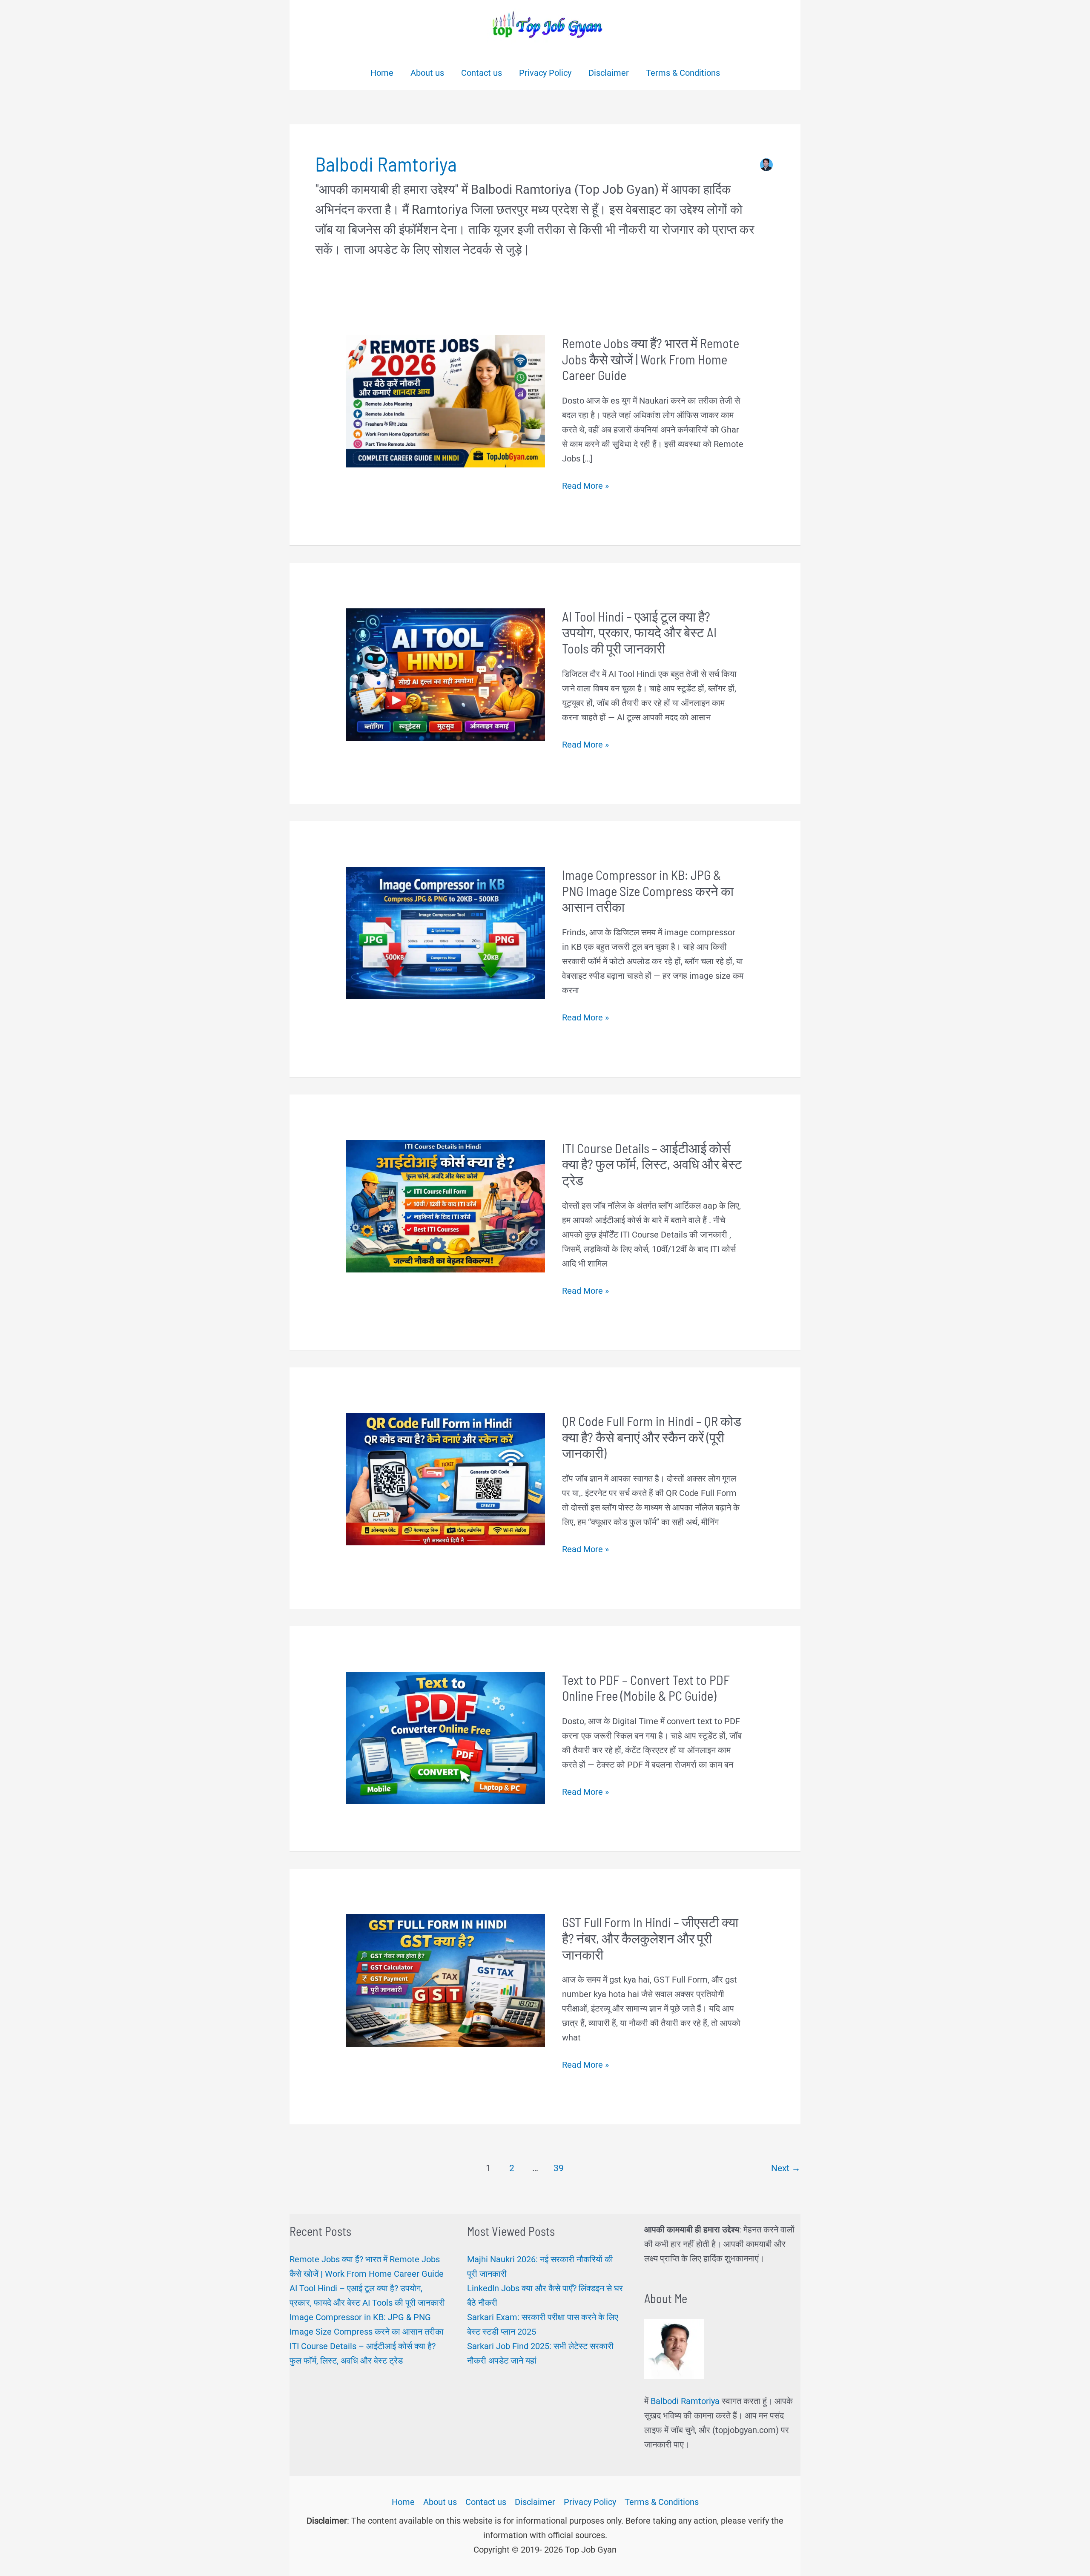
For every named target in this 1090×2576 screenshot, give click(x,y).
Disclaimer (535, 2502)
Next (786, 2168)
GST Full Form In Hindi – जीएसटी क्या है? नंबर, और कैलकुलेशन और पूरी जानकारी (650, 1938)
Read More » (585, 487)
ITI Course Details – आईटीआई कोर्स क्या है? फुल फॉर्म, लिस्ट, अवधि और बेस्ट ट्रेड (652, 1164)
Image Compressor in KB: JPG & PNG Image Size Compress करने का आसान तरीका (648, 891)
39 (559, 2168)
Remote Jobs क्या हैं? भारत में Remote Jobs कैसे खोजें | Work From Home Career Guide (651, 359)
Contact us (486, 2502)
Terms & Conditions (662, 2502)
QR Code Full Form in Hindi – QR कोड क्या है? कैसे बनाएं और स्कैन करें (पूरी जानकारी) (652, 1437)
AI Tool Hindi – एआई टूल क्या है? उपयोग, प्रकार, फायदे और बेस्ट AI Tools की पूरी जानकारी (639, 632)
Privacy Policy (590, 2502)
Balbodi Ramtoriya (685, 2401)
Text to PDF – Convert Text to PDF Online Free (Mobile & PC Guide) (646, 1688)
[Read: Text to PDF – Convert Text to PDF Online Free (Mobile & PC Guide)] (446, 1737)
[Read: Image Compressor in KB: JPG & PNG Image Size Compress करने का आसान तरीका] (446, 932)
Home (403, 2502)
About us (440, 2502)
